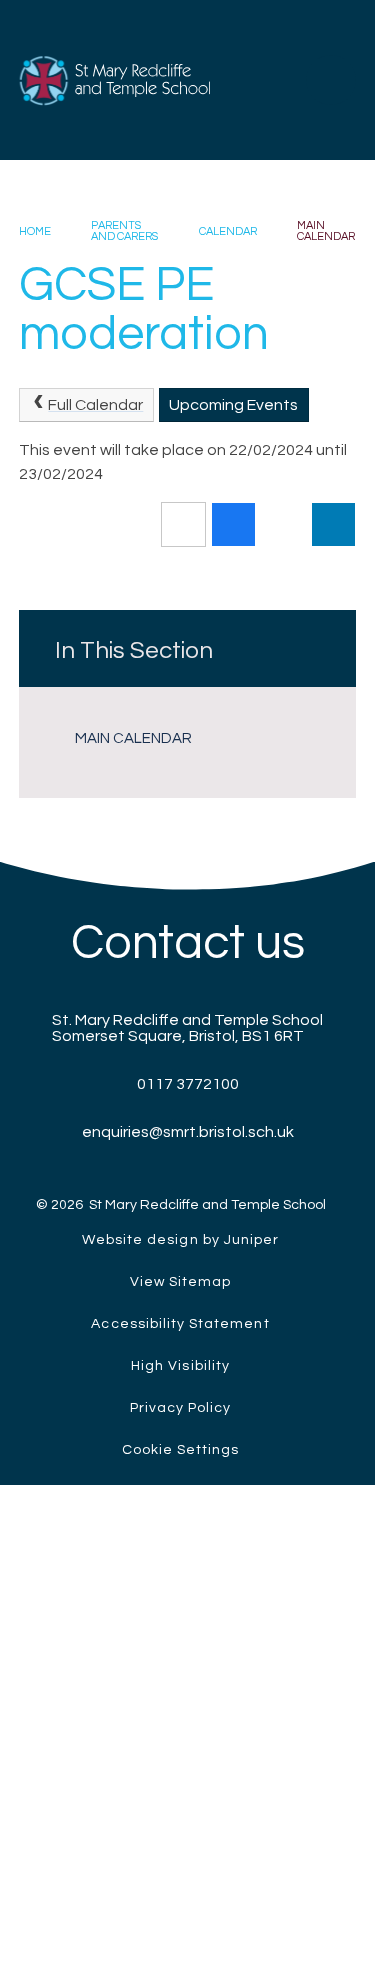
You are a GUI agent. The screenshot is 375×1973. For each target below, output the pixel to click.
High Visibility (180, 1366)
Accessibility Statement (180, 1324)
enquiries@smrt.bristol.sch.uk (188, 1132)
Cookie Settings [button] (181, 1450)
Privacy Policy (181, 1408)
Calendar (228, 231)
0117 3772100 (188, 1084)
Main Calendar (326, 231)
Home (35, 231)
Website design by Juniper (180, 1240)
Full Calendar (95, 405)
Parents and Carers (124, 231)
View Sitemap (181, 1282)
